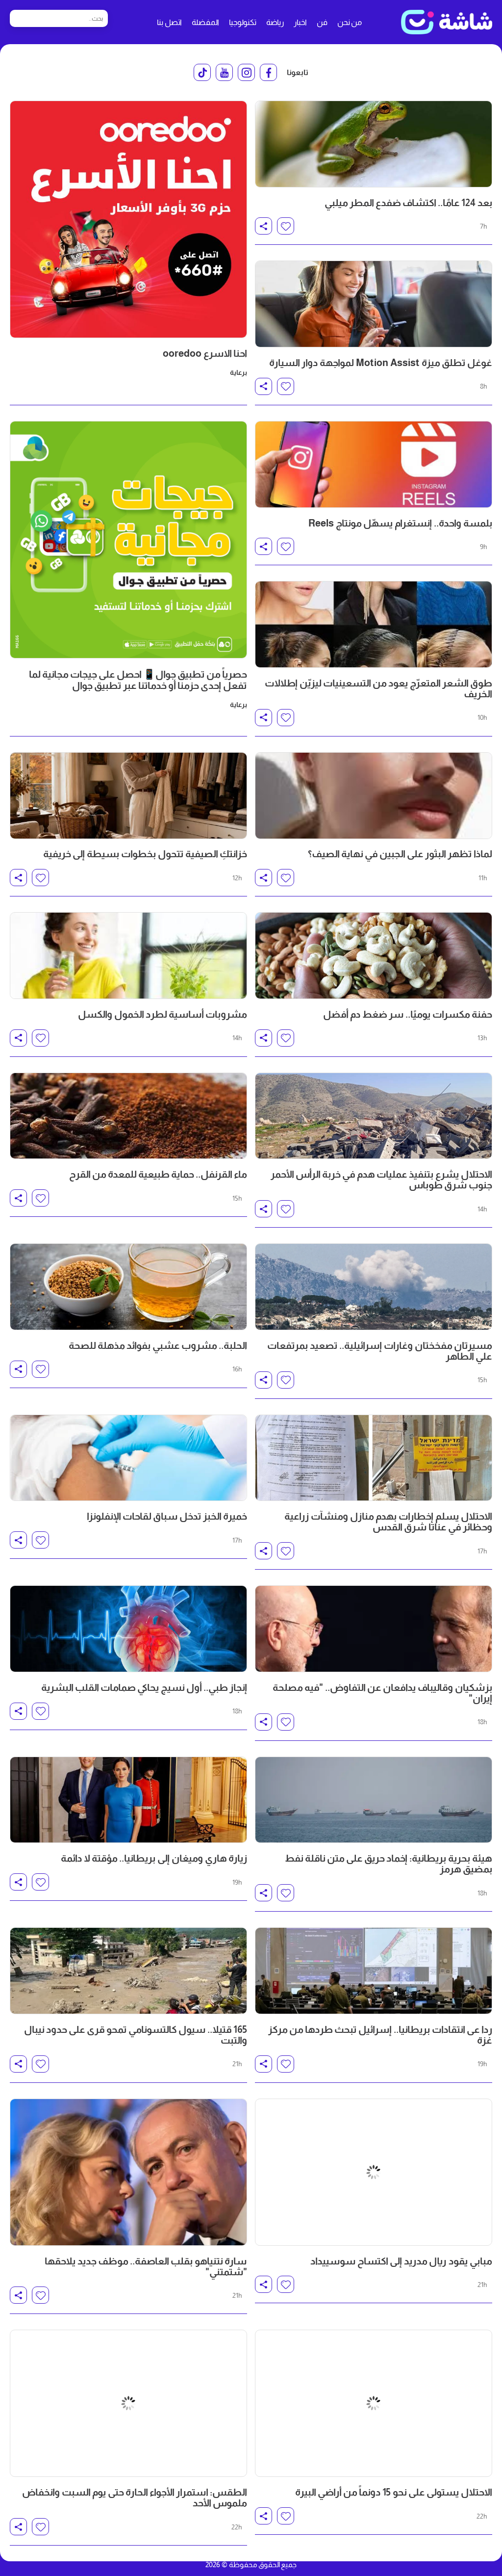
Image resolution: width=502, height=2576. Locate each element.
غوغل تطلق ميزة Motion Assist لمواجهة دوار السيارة (381, 363)
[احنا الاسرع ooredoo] (128, 219)
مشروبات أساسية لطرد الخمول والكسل (163, 1014)
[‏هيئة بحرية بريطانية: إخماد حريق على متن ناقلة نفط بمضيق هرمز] (374, 1800)
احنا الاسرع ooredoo (205, 353)
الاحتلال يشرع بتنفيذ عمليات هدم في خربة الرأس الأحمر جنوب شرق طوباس (381, 1180)
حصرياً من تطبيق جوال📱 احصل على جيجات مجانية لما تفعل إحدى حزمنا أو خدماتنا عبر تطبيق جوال (138, 680)
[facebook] (268, 72)
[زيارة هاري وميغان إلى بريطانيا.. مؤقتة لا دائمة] (128, 1800)
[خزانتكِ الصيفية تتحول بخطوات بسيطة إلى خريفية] (128, 796)
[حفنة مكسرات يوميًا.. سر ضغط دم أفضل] (374, 956)
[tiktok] (202, 72)
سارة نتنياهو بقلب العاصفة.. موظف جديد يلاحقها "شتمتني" (146, 2206)
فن (322, 22)
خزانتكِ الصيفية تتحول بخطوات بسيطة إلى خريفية (145, 854)
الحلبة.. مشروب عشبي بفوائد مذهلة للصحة (158, 1345)
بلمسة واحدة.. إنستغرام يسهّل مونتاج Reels (400, 523)
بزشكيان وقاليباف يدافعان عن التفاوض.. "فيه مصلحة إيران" (382, 1693)
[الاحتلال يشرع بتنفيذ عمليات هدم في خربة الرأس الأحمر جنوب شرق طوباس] (374, 1116)
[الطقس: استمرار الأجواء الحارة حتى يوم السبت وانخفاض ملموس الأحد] (128, 2313)
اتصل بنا (169, 22)
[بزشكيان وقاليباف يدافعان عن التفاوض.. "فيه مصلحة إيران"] (374, 1629)
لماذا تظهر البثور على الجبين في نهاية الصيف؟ (400, 854)
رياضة (275, 22)
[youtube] (224, 72)
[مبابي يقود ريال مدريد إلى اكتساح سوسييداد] (374, 2142)
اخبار (300, 22)
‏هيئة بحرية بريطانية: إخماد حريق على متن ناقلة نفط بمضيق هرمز (389, 1864)
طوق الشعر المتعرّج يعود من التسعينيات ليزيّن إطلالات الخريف (378, 688)
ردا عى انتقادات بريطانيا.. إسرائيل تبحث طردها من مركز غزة (380, 2035)
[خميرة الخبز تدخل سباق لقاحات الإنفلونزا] (128, 1458)
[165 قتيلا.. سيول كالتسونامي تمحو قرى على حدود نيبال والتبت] (128, 1971)
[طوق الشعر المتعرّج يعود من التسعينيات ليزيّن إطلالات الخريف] (374, 624)
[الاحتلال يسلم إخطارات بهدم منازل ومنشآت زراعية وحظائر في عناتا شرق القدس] (374, 1458)
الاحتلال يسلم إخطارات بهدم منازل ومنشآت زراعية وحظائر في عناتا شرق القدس (388, 1522)
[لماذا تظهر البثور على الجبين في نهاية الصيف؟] (374, 796)
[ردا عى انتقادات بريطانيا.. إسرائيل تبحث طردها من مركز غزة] (374, 1971)
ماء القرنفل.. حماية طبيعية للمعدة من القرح (158, 1174)
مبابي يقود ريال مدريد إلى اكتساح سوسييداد (401, 2200)
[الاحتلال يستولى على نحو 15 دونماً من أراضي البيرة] (374, 2313)
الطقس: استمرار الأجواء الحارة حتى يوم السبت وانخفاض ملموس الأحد (135, 2377)
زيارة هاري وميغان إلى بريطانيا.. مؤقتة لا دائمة (154, 1858)
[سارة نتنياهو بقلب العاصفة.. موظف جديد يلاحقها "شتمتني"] (128, 2142)
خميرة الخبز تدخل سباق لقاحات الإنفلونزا (167, 1516)
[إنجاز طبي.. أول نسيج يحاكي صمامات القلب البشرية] (128, 1629)
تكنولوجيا (243, 22)
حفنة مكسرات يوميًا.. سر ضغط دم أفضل (408, 1014)
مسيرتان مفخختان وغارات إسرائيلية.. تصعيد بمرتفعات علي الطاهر (380, 1351)
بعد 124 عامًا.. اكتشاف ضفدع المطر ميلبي (408, 203)
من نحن (350, 22)
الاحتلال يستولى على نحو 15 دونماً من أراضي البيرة (394, 2371)
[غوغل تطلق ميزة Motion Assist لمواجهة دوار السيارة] (374, 304)
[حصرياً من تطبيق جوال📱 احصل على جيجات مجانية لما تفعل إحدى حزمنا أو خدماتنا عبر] (128, 540)
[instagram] (246, 72)
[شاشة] (447, 22)
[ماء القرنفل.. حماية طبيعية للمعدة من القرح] (128, 1116)
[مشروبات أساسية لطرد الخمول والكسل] (128, 956)
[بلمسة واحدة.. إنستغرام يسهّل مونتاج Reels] (374, 464)
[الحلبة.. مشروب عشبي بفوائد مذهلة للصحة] (128, 1287)
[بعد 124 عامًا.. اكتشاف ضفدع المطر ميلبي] (374, 144)
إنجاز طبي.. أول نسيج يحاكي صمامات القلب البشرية (144, 1687)
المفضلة (205, 22)
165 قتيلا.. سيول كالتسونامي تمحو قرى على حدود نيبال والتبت (136, 2035)
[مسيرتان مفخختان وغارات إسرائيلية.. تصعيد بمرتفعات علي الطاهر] (374, 1287)
